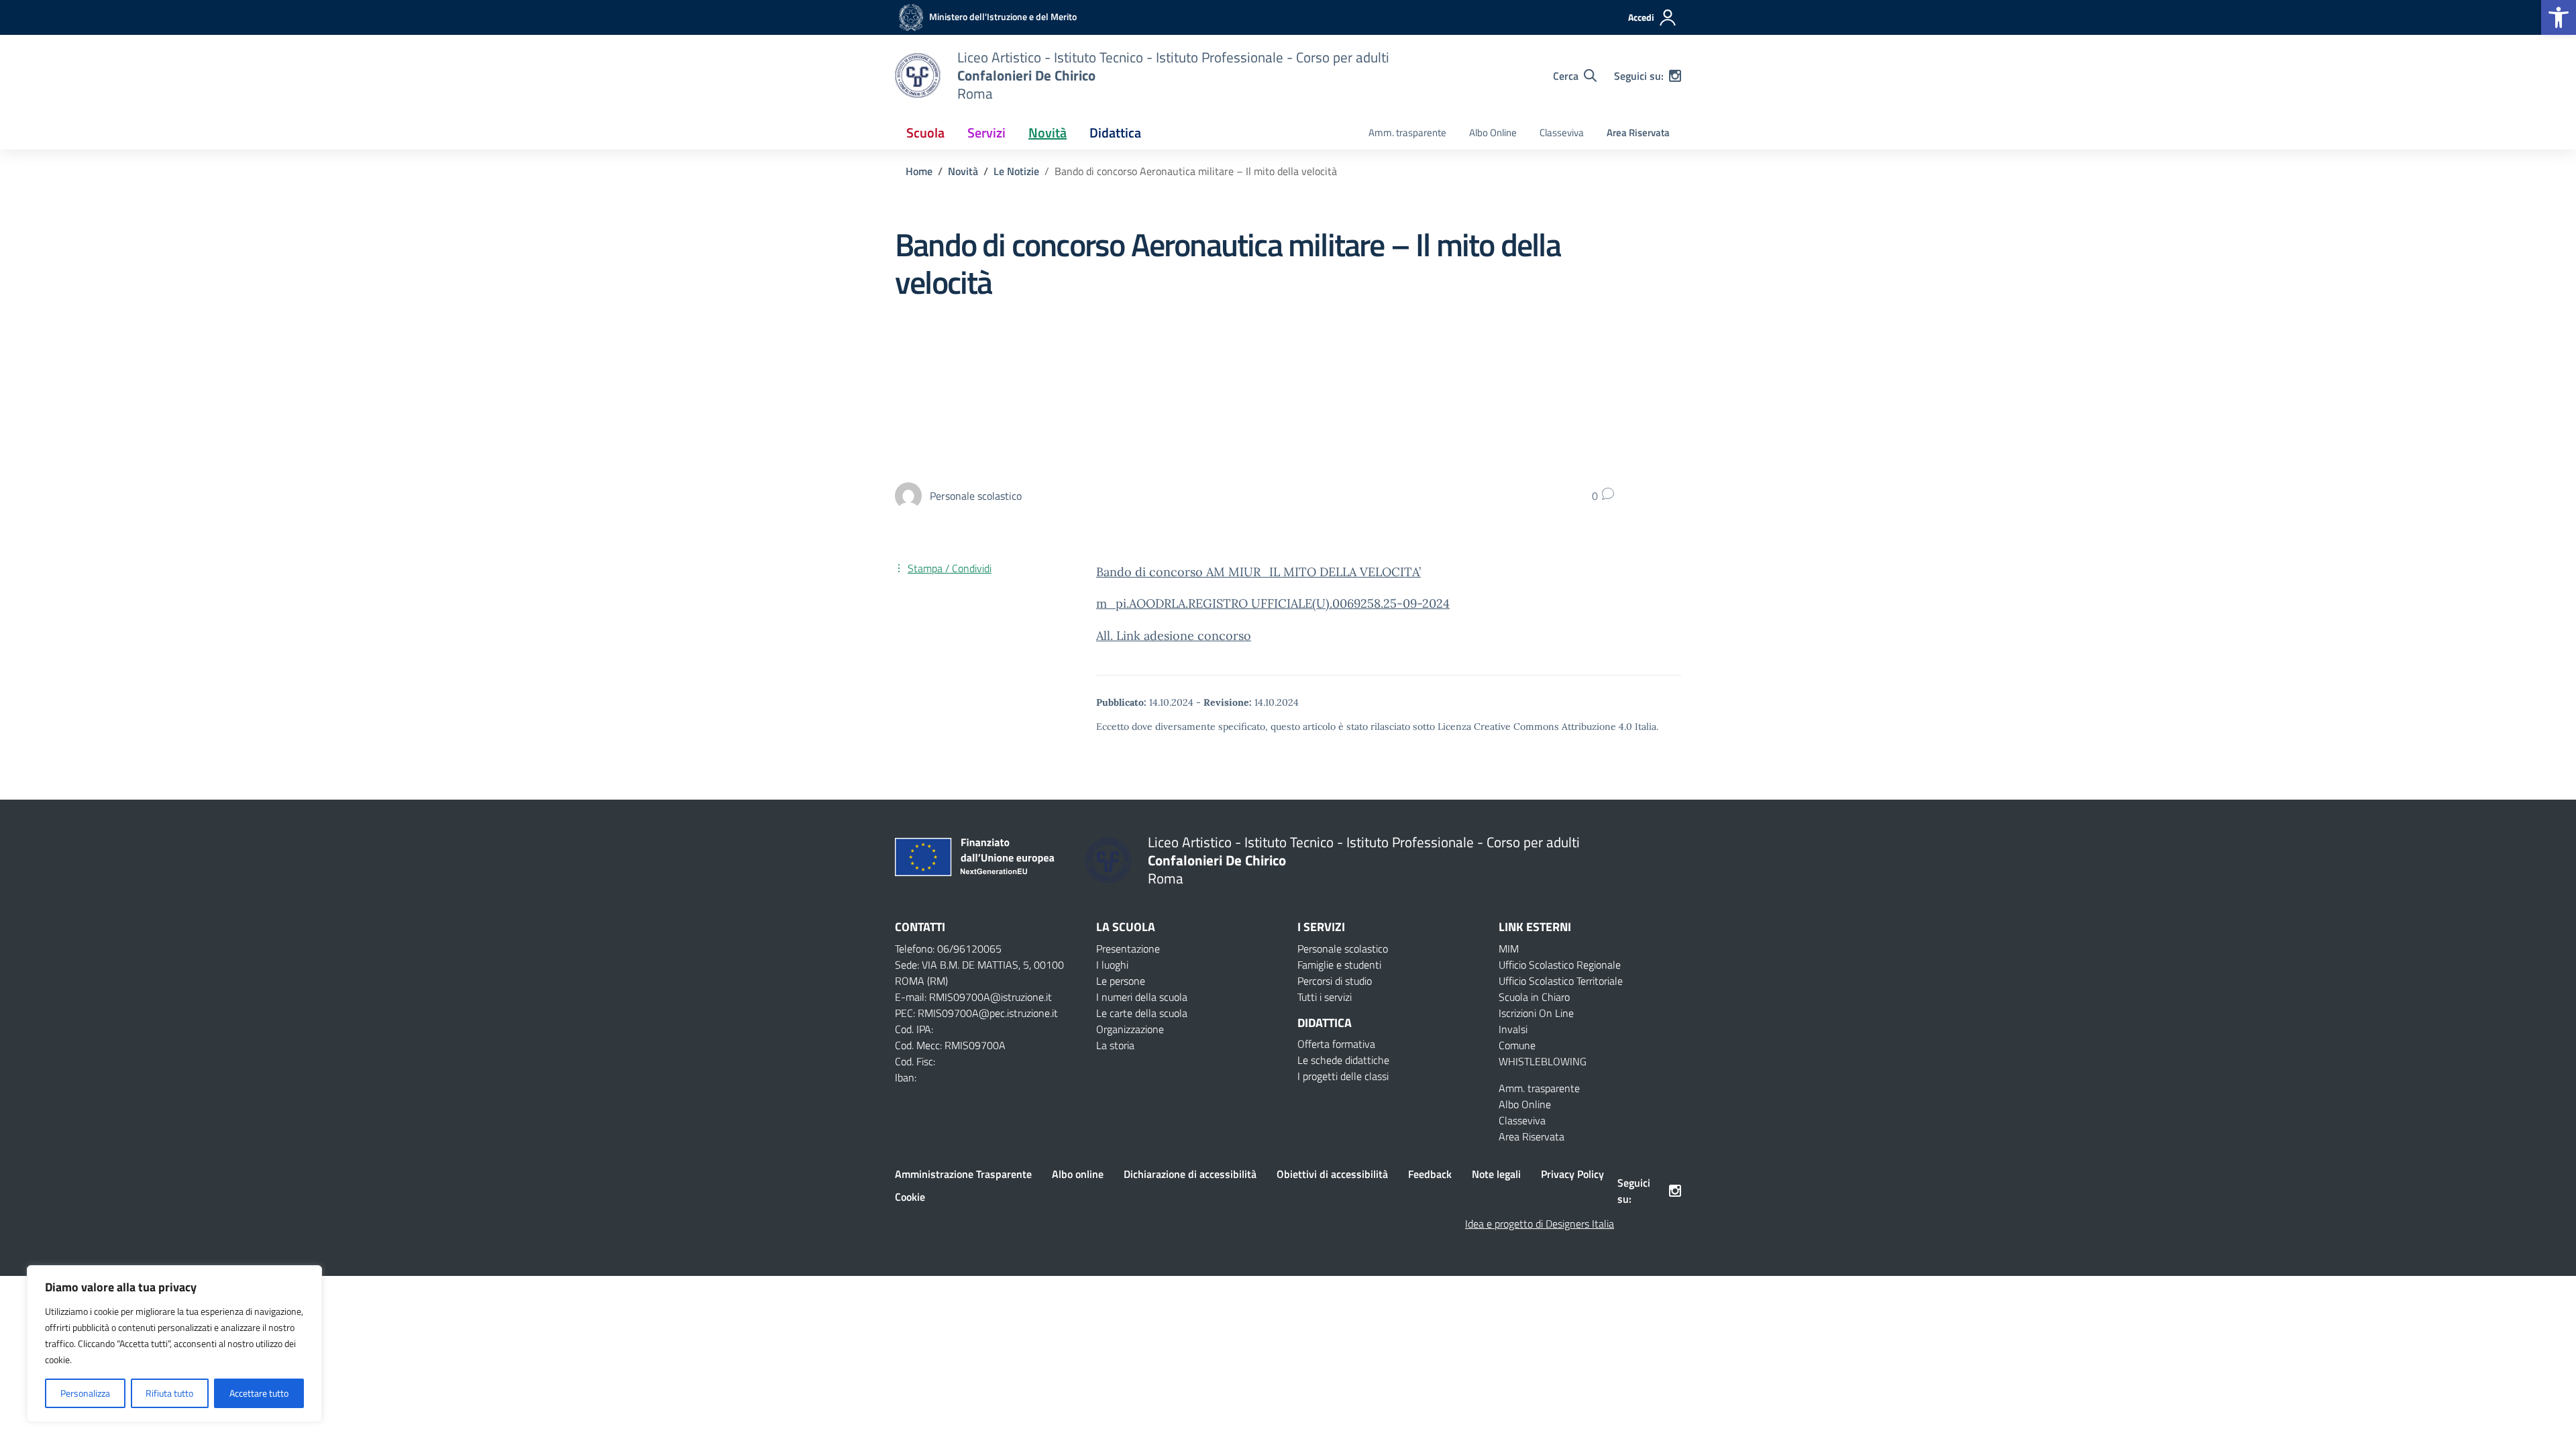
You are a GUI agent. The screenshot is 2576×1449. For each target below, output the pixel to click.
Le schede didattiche (1343, 1060)
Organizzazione (1130, 1029)
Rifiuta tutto (169, 1393)
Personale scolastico (1343, 949)
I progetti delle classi (1343, 1076)
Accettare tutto (259, 1393)
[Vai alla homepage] (918, 75)
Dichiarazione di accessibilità (1190, 1174)
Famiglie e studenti (1339, 965)
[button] (2559, 17)
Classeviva (1562, 132)
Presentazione (1128, 949)
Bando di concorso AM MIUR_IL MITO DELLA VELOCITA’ (1258, 572)
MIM (1509, 949)
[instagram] (1675, 76)
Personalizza (85, 1393)
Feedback (1430, 1174)
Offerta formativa (1336, 1044)
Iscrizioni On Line (1536, 1013)
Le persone (1121, 981)
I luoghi (1112, 965)
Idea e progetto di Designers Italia (1540, 1224)
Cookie (910, 1197)
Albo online (1078, 1174)
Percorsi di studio (1335, 981)
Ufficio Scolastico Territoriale (1561, 981)
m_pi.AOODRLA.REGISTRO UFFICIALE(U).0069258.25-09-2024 (1273, 603)
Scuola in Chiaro (1534, 997)
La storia (1115, 1045)
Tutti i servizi (1325, 997)
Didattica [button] (1115, 132)
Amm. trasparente (1407, 132)
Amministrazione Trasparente (963, 1174)
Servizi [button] (986, 132)
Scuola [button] (925, 132)
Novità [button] (1048, 132)
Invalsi (1513, 1029)
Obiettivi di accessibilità (1332, 1174)
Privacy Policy (1572, 1174)
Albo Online (1493, 132)
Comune (1517, 1045)
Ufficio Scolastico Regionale (1560, 965)
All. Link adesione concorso (1174, 636)
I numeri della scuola (1142, 997)
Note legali (1496, 1174)
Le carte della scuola (1142, 1013)
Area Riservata (1638, 132)
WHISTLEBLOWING (1543, 1061)
